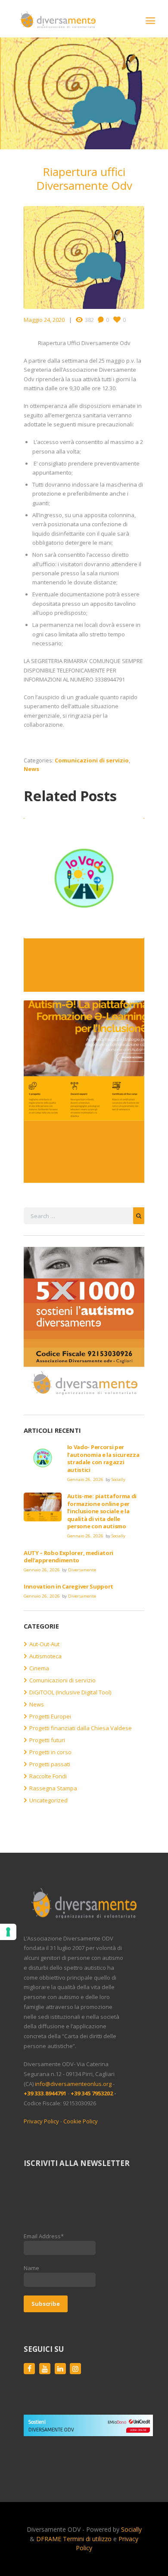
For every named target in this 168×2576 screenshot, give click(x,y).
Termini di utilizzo (87, 2539)
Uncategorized (48, 1800)
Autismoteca (45, 1656)
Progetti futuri (47, 1740)
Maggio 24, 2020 (44, 320)
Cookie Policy (81, 2121)
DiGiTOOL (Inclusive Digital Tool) (70, 1692)
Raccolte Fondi (48, 1776)
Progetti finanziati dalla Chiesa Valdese (81, 1728)
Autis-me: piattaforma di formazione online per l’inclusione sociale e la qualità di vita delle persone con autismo (83, 1147)
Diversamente (82, 1570)
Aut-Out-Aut (44, 1644)
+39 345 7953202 (92, 2093)
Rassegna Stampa (53, 1788)
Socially (118, 1479)
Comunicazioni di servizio (92, 760)
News (31, 769)
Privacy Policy (41, 2121)
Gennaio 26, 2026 (85, 1479)
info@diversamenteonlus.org (73, 2084)
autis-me (42, 1173)
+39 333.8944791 (46, 2093)
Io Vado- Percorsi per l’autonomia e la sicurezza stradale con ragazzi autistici (79, 960)
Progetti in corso (50, 1752)
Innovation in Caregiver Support (68, 1586)
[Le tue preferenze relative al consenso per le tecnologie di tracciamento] (8, 1932)
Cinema (39, 1668)
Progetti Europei (50, 1716)
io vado (40, 983)
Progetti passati (50, 1764)
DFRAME (49, 2539)
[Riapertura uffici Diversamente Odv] (84, 258)
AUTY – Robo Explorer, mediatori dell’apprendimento (68, 1557)
